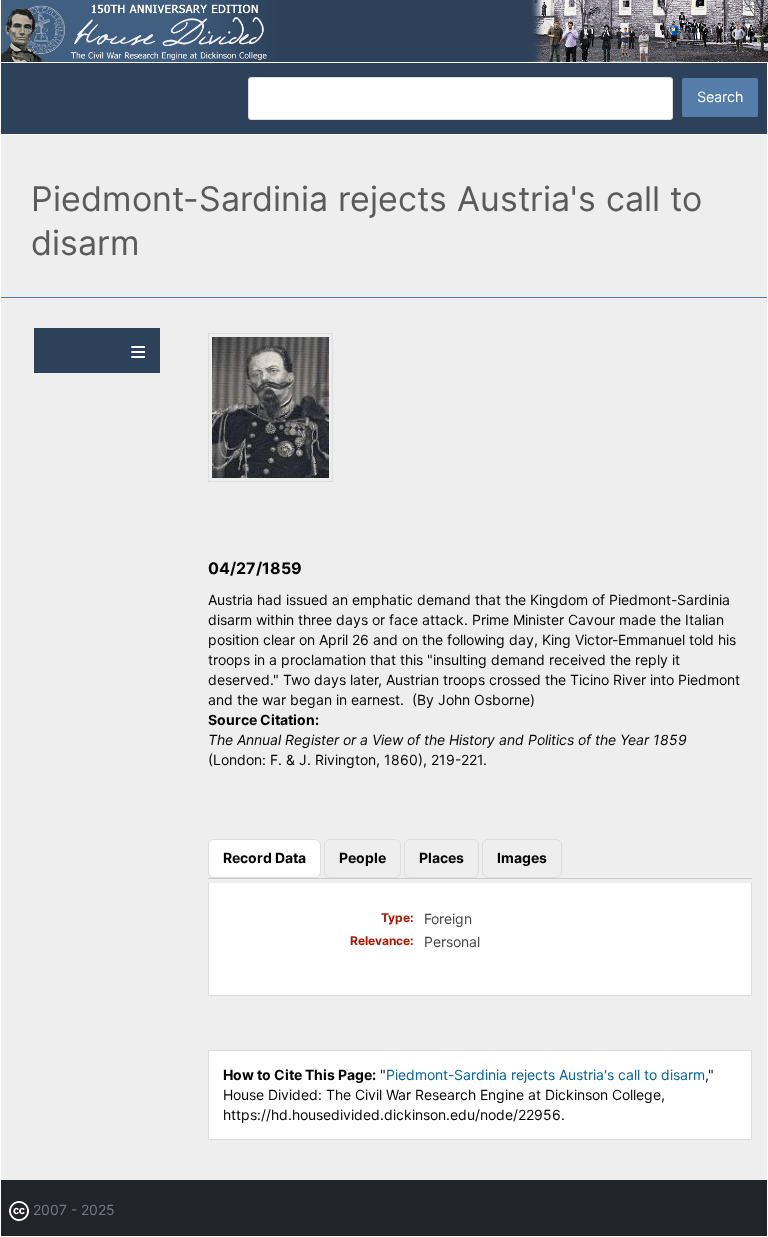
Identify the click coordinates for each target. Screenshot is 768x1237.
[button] (270, 476)
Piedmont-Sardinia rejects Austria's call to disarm (545, 1074)
